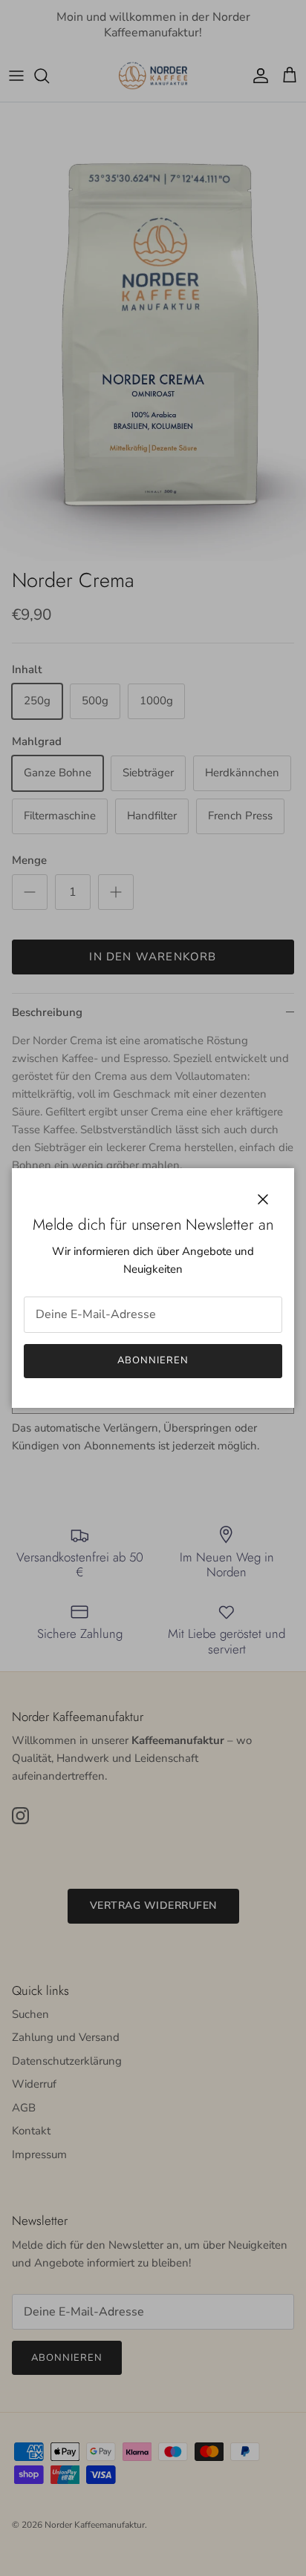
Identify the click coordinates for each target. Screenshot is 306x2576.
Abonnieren (153, 1360)
